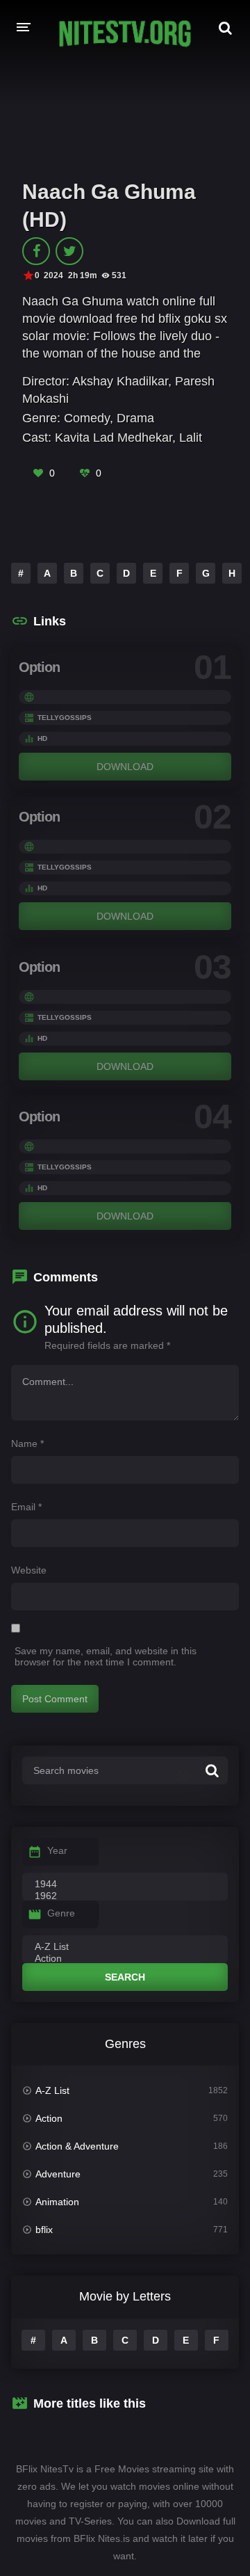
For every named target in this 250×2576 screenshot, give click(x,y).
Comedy (87, 418)
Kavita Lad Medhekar (114, 438)
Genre (61, 1913)
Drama (135, 418)
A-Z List (52, 2090)
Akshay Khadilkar (120, 381)
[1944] (125, 1885)
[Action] (125, 1959)
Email (26, 1507)
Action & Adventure (77, 2146)
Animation (57, 2202)
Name (27, 1443)
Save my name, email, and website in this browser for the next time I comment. (106, 1656)
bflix (44, 2230)
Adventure (58, 2174)
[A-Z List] (125, 1947)
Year (57, 1850)
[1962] (125, 1896)
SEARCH (125, 1977)
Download (125, 767)
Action (49, 2118)
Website (29, 1570)
